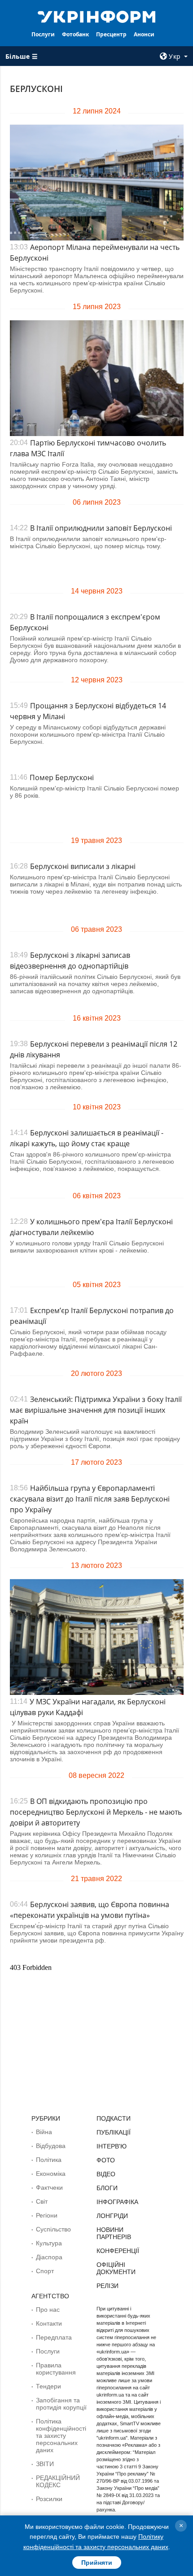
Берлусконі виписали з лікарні (83, 866)
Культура (49, 2243)
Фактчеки (49, 2187)
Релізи (107, 2286)
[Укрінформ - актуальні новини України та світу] (97, 16)
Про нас (48, 2310)
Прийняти (97, 2563)
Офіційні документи (116, 2268)
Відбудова (51, 2146)
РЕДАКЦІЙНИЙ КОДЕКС (58, 2481)
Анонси (144, 34)
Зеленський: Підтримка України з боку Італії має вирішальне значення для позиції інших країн (96, 1410)
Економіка (51, 2174)
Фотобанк (75, 34)
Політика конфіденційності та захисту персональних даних (61, 2436)
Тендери (48, 2386)
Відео (106, 2174)
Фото (106, 2160)
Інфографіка (117, 2202)
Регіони (47, 2215)
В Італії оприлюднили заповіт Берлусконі (101, 528)
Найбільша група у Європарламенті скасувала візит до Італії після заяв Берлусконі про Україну (90, 1499)
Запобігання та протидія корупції (61, 2404)
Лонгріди (112, 2216)
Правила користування (56, 2369)
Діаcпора (49, 2257)
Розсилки (49, 2499)
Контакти (49, 2323)
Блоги (107, 2188)
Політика (49, 2160)
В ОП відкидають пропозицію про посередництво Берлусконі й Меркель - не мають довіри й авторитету (96, 1812)
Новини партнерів (114, 2233)
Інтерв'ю (112, 2146)
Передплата (54, 2337)
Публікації (114, 2132)
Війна (44, 2132)
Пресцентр (111, 34)
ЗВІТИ (45, 2464)
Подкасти (114, 2118)
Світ (42, 2201)
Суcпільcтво (53, 2229)
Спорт (45, 2271)
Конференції (118, 2251)
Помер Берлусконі (62, 777)
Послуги (43, 34)
